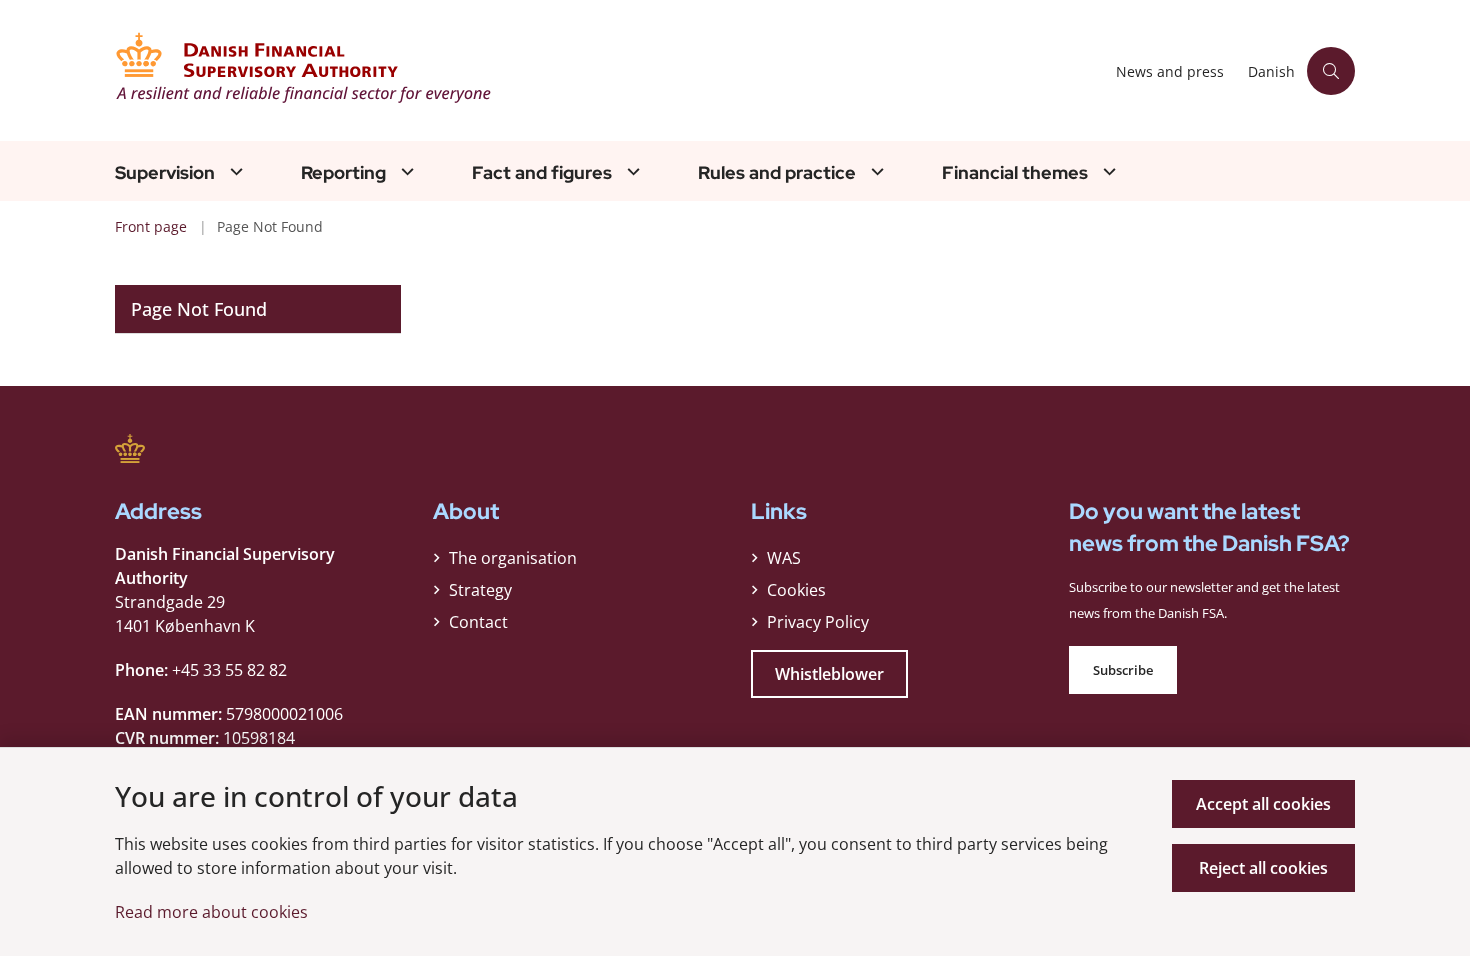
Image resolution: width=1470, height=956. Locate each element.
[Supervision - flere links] (234, 171)
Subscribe (1123, 670)
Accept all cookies (1263, 804)
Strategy (480, 590)
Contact (478, 622)
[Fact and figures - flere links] (631, 171)
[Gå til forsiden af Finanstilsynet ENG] (609, 70)
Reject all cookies (1263, 868)
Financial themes (1015, 173)
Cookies (796, 590)
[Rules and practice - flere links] (875, 171)
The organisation (513, 558)
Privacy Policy (818, 622)
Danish (1271, 72)
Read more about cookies (211, 912)
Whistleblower (829, 674)
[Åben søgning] (1331, 71)
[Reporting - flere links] (405, 171)
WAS (784, 558)
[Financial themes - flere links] (1107, 171)
